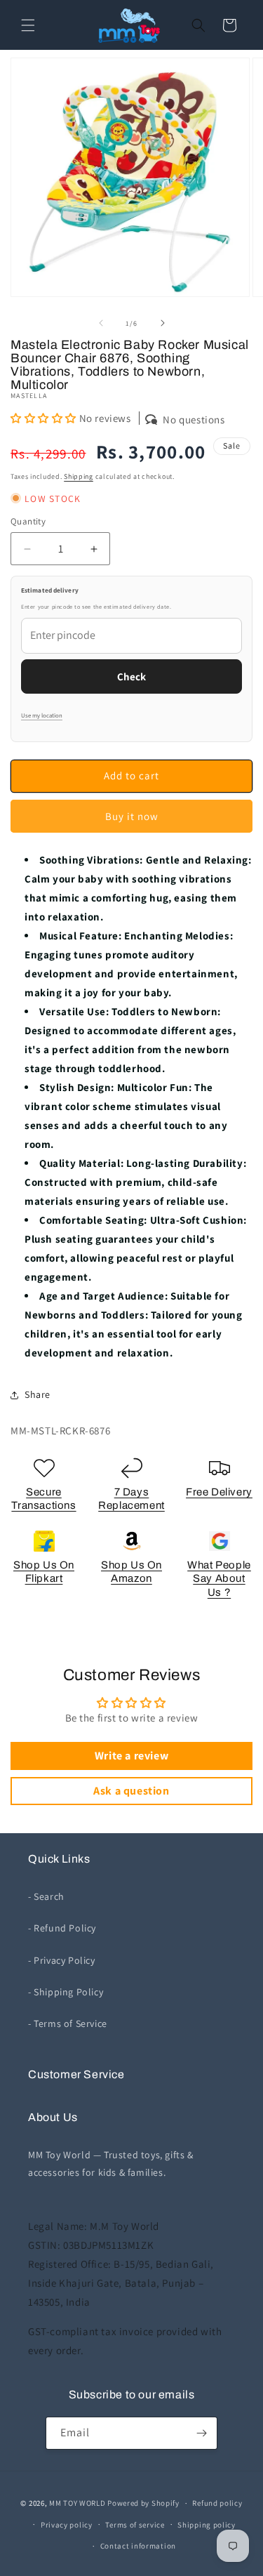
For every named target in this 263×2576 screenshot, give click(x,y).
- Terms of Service (68, 2023)
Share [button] (38, 1394)
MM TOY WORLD (77, 2503)
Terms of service (135, 2525)
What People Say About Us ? (219, 1579)
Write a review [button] (131, 1756)
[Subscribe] (201, 2433)
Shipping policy (207, 2525)
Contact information (138, 2546)
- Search (46, 1896)
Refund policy (217, 2503)
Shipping (79, 476)
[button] (28, 25)
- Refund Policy (62, 1928)
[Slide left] (101, 323)
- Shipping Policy (66, 1992)
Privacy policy (67, 2525)
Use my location (42, 715)
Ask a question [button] (131, 1791)
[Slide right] (163, 323)
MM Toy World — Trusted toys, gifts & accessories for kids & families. (111, 2164)
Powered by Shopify (143, 2503)
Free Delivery (219, 1492)
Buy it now (132, 816)
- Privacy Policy (62, 1960)
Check (131, 676)
